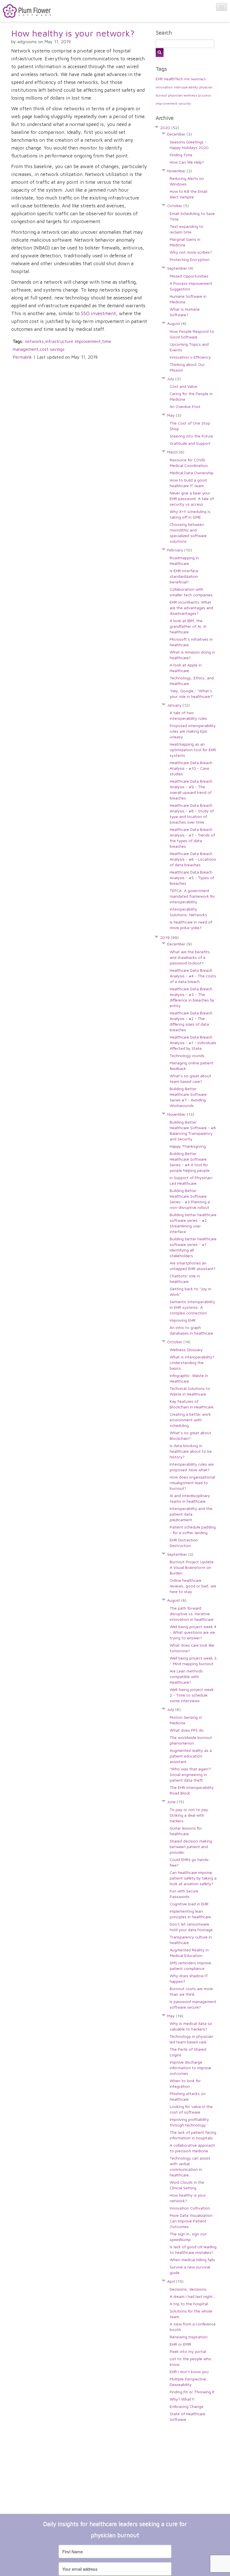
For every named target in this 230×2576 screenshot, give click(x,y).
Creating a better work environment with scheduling (190, 1420)
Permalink (22, 357)
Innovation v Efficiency (190, 357)
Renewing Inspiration (189, 2337)
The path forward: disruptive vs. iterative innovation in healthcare (192, 1614)
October (178, 206)
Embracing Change (187, 2406)
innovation (164, 87)
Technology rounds (187, 1056)
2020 (170, 128)
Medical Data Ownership (192, 473)
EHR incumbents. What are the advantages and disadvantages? (191, 608)
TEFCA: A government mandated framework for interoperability (192, 896)
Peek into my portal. (188, 2351)
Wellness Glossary (186, 1350)
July (174, 379)
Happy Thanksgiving (188, 1146)
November (180, 171)
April (175, 2281)
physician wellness (183, 95)
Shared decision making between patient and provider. (191, 1847)
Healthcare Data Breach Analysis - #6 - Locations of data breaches (193, 859)
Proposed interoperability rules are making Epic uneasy (193, 731)
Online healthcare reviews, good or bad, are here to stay (193, 1586)
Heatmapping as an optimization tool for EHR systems (193, 750)
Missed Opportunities (189, 276)
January (178, 705)
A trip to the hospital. (189, 2304)
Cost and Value (183, 386)
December (180, 134)
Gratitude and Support (190, 443)
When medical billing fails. (193, 2260)
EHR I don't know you (189, 2372)
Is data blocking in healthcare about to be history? (191, 1451)
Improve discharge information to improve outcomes (190, 2068)
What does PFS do (187, 1730)
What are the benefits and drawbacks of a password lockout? (190, 957)
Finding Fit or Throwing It (192, 2392)
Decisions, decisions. (188, 2289)
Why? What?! (182, 2399)
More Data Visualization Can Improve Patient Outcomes (191, 2221)
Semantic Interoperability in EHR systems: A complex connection (192, 1307)
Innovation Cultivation (190, 2208)
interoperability (186, 87)
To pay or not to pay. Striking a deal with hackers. (189, 1815)
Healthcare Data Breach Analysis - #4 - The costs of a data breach (193, 976)
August (177, 323)
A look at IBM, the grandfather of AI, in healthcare (188, 626)
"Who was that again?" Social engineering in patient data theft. (191, 1774)
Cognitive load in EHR (189, 1904)
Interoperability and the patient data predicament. (191, 1514)
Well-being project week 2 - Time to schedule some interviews (192, 1695)
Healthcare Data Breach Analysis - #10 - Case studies (191, 768)
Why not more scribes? (191, 252)
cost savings (52, 349)
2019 (169, 937)
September (180, 268)
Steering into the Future (191, 436)
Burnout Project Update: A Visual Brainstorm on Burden (192, 1567)
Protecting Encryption (190, 259)
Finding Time (181, 155)
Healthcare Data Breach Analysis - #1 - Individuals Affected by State (193, 1043)
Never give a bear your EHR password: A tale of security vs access (192, 499)
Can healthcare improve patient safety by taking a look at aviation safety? (193, 1878)
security (185, 103)
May (174, 415)
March (176, 452)
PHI (187, 79)
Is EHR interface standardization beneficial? (184, 576)
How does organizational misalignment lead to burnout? (192, 1483)
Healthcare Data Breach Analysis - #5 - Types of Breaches (192, 878)
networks (34, 341)
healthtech (198, 79)
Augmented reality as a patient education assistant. (191, 1756)
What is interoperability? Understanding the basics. (192, 1363)
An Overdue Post (185, 406)
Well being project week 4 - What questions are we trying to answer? (193, 1632)
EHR (159, 79)
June (176, 1802)
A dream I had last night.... (193, 2296)
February (180, 550)
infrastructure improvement (73, 341)
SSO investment (98, 313)
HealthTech (173, 79)
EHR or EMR (180, 2344)
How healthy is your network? (73, 33)
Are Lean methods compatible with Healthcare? (186, 1677)
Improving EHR (183, 1320)
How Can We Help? (187, 162)
